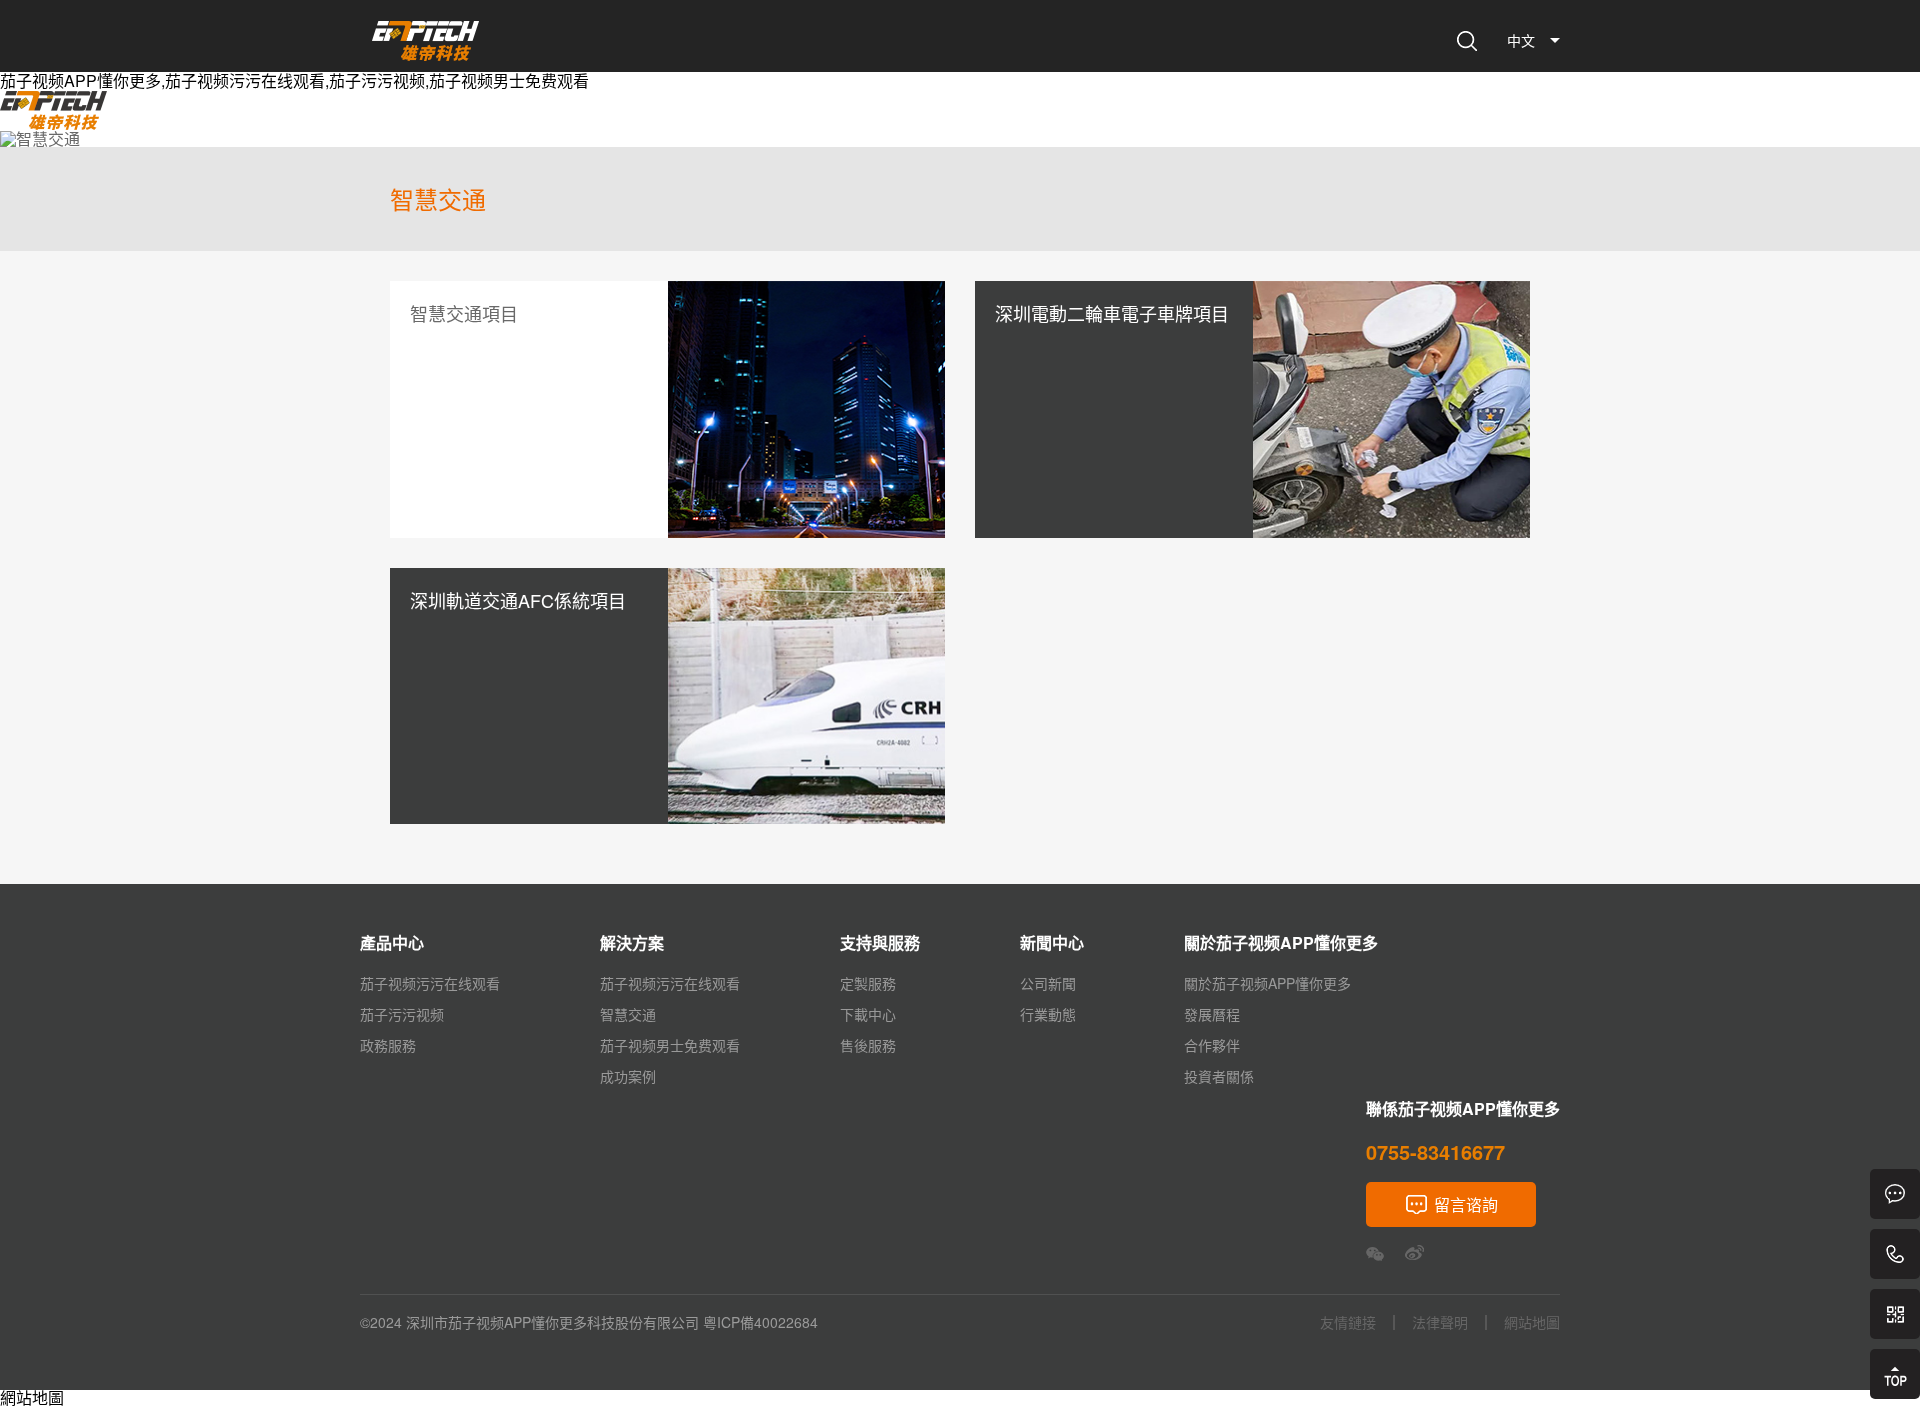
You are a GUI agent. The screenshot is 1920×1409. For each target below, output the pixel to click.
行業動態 (1048, 1014)
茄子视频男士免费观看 (670, 1045)
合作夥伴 (1212, 1045)
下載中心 (868, 1014)
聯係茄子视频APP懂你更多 (1268, 119)
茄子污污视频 (402, 1014)
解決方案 (699, 119)
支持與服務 (797, 119)
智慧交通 (628, 1014)
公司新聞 (1048, 983)
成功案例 (628, 1076)
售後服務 (868, 1045)
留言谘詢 (1466, 1204)
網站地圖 (32, 1397)
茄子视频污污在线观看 (430, 983)
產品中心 (609, 119)
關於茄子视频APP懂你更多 (1049, 119)
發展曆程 (1212, 1014)
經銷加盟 (1423, 119)
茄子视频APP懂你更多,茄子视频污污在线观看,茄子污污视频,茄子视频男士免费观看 (294, 80)
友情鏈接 (1348, 1322)
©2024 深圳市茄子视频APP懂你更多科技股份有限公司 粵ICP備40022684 (589, 1322)
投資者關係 (1219, 1076)
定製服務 (868, 983)
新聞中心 (895, 119)
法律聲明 (1440, 1322)
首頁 (535, 119)
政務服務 (388, 1045)
